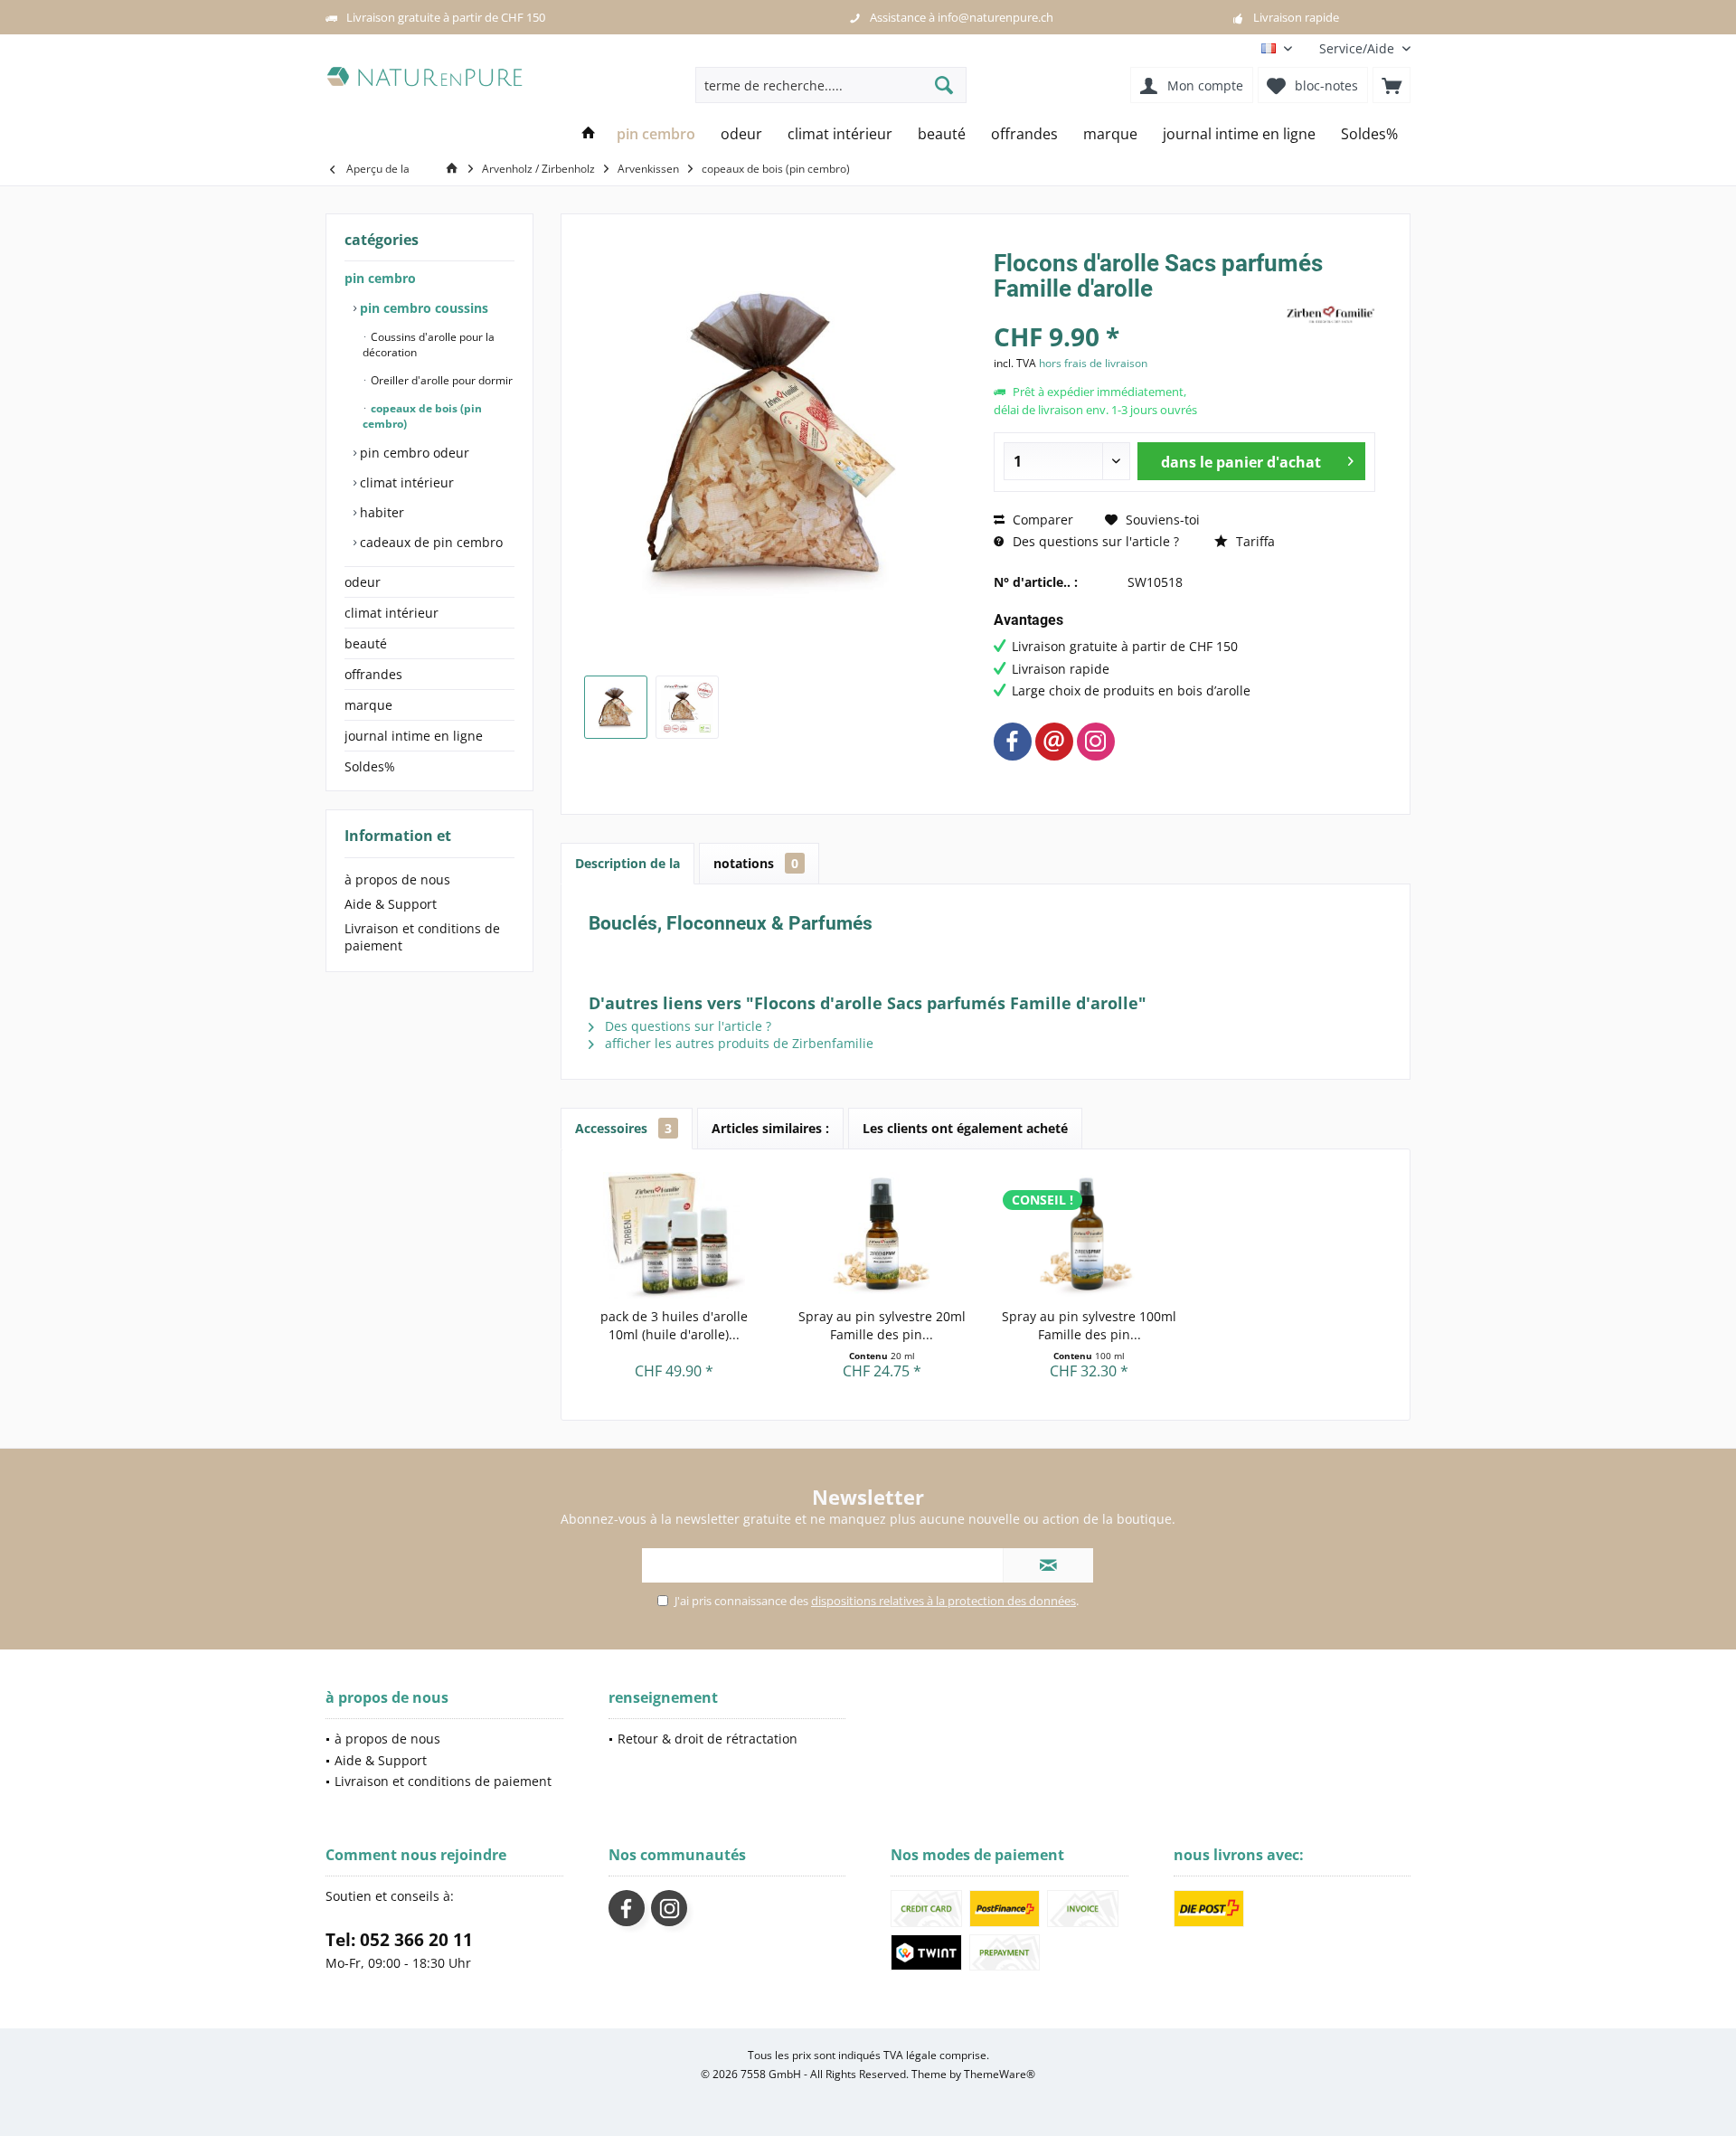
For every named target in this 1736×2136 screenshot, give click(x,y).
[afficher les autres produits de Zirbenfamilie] (1330, 315)
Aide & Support (391, 904)
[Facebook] (1013, 742)
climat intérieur (405, 482)
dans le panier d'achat (1240, 462)
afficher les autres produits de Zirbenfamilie (737, 1043)
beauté (366, 643)
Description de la (627, 863)
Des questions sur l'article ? (1094, 541)
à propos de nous (397, 879)
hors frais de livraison (1093, 363)
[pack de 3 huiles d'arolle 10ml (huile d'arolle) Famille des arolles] (675, 1235)
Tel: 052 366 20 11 (399, 1940)
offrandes (373, 674)
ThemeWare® (1000, 2074)
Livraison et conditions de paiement (422, 937)
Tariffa (1254, 541)
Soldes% (370, 766)
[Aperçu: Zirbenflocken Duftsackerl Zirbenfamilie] (616, 707)
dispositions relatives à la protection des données (943, 1601)
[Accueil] (589, 134)
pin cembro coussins (422, 308)
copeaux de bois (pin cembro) (422, 416)
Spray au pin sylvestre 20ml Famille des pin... (882, 1325)
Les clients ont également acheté (965, 1128)
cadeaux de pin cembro (429, 542)
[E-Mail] (1054, 742)
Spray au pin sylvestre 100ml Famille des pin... (1089, 1325)
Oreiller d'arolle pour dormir (440, 380)
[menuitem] (1358, 48)
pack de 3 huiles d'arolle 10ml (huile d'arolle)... (674, 1325)
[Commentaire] (1137, 312)
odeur (363, 582)
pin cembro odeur (413, 453)
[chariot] (1392, 85)
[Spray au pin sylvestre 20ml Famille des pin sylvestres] (882, 1235)
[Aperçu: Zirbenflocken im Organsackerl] (687, 707)
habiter (380, 512)
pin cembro (380, 278)
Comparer (1041, 520)
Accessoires (623, 1128)
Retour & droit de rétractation (708, 1739)
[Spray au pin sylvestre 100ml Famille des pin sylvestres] (1090, 1235)
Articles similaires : (770, 1128)
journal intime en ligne (414, 736)
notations (756, 863)
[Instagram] (1096, 742)
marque (368, 705)
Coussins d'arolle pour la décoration (429, 345)
